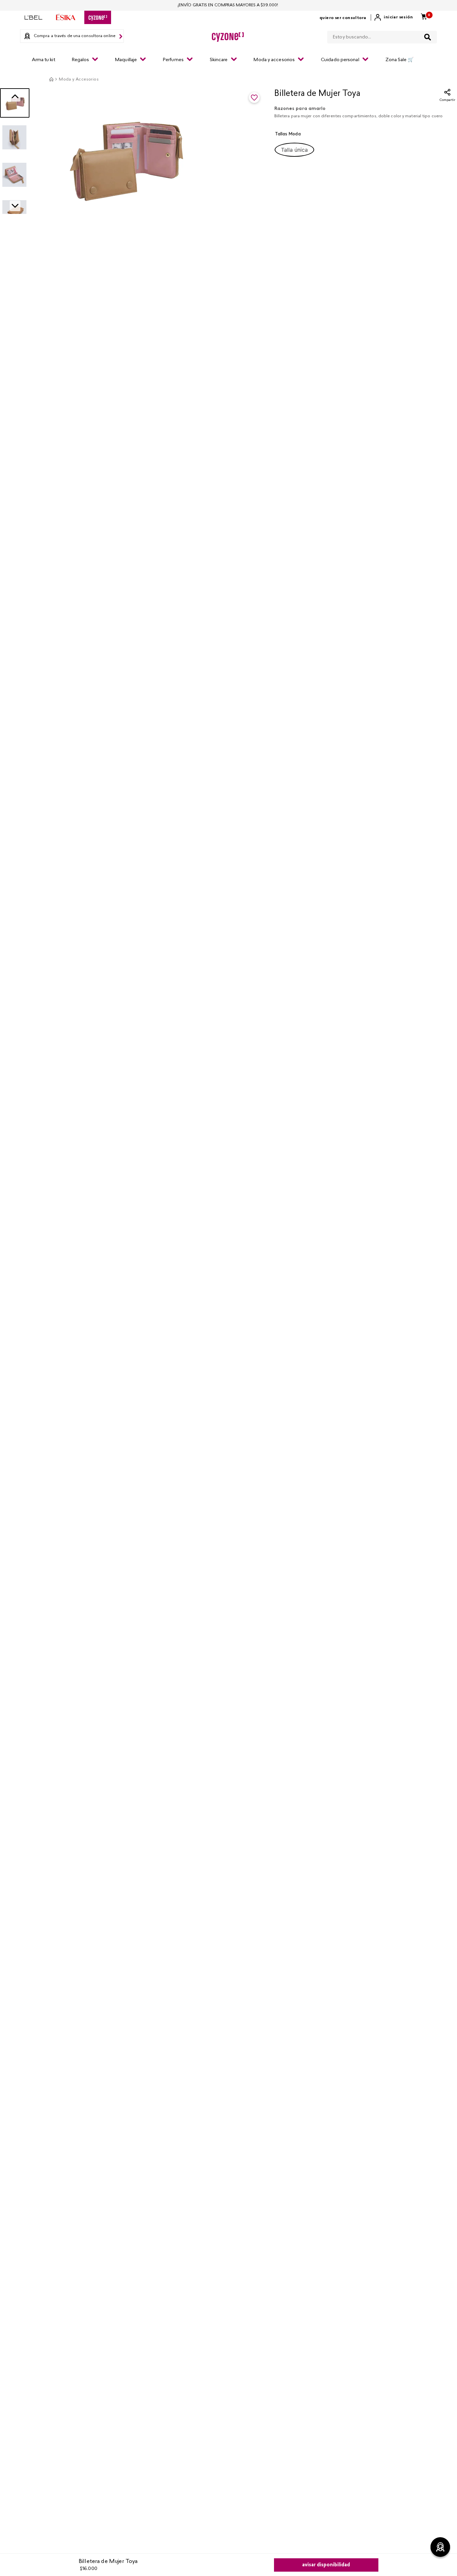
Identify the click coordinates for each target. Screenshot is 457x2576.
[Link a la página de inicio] (51, 79)
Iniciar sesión (398, 17)
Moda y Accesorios (79, 80)
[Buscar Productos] (428, 37)
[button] (294, 150)
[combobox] (382, 36)
